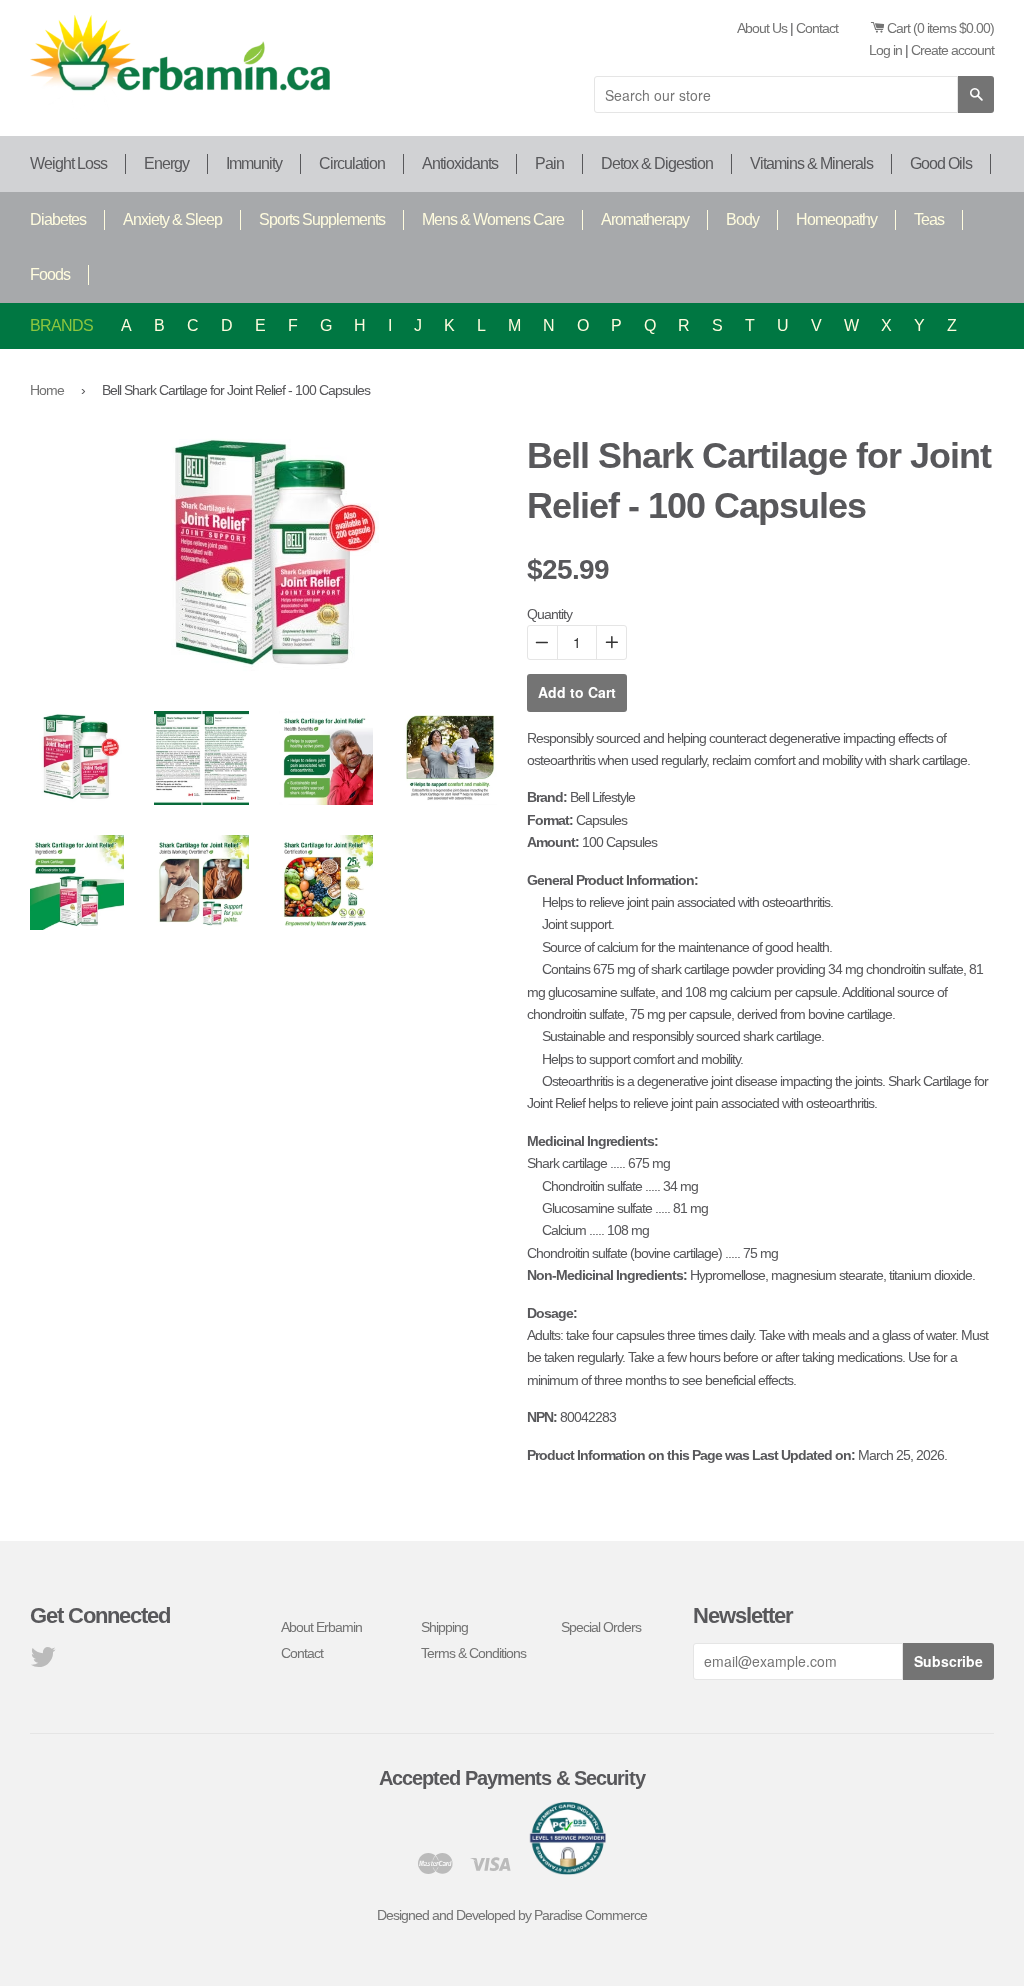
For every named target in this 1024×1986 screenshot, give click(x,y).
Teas (929, 219)
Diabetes (58, 219)
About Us (762, 28)
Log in (885, 50)
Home (47, 390)
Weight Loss (68, 163)
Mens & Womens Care (493, 219)
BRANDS (61, 325)
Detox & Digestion (657, 163)
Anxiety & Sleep (172, 219)
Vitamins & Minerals (811, 163)
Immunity (254, 163)
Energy (166, 163)
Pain (549, 163)
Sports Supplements (322, 219)
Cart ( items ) (940, 28)
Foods (50, 274)
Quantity (549, 614)
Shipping (444, 1627)
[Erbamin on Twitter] (42, 1662)
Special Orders (601, 1627)
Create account (952, 50)
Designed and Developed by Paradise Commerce (512, 1915)
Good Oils (941, 163)
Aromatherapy (645, 219)
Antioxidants (460, 163)
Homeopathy (836, 219)
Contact (817, 28)
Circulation (352, 163)
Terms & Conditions (473, 1653)
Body (742, 219)
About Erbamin (321, 1627)
